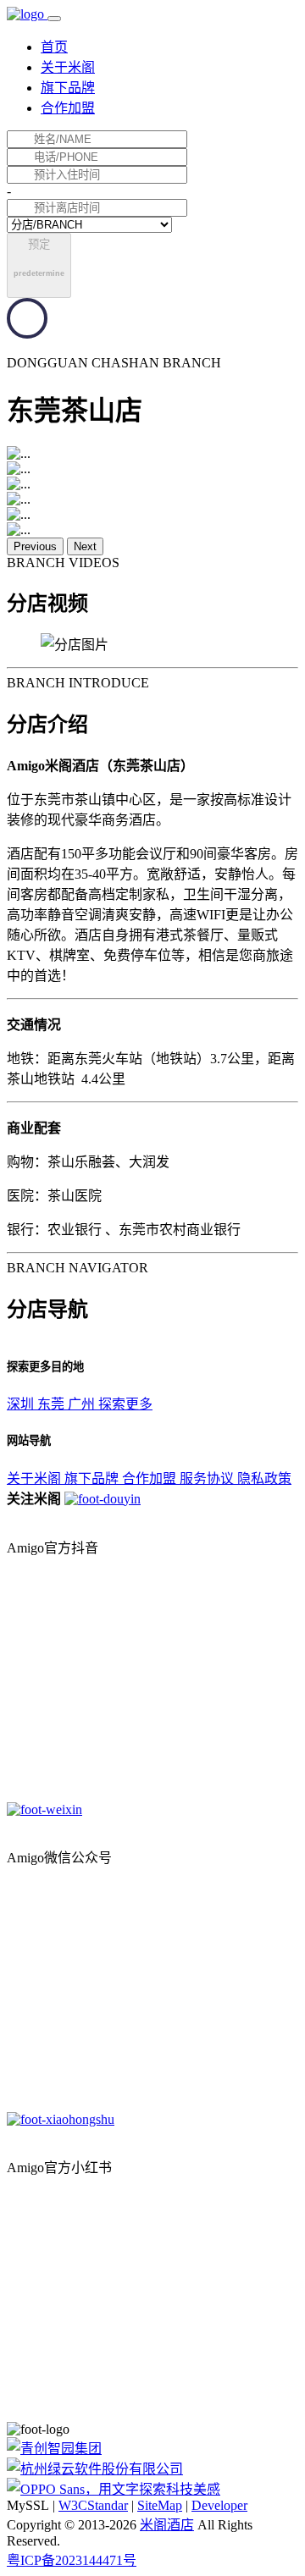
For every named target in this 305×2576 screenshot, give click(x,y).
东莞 (53, 1404)
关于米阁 (68, 67)
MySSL (28, 2505)
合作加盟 (68, 108)
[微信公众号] (103, 1499)
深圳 (22, 1404)
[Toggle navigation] (54, 19)
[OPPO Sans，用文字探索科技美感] (114, 2489)
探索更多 (125, 1404)
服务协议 (208, 1478)
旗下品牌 (68, 88)
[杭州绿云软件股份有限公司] (95, 2469)
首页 (54, 47)
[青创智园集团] (54, 2449)
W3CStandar (93, 2505)
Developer (219, 2505)
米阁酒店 (167, 2525)
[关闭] (8, 1515)
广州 (83, 1404)
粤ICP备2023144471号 (72, 2560)
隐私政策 (264, 1478)
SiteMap (160, 2505)
